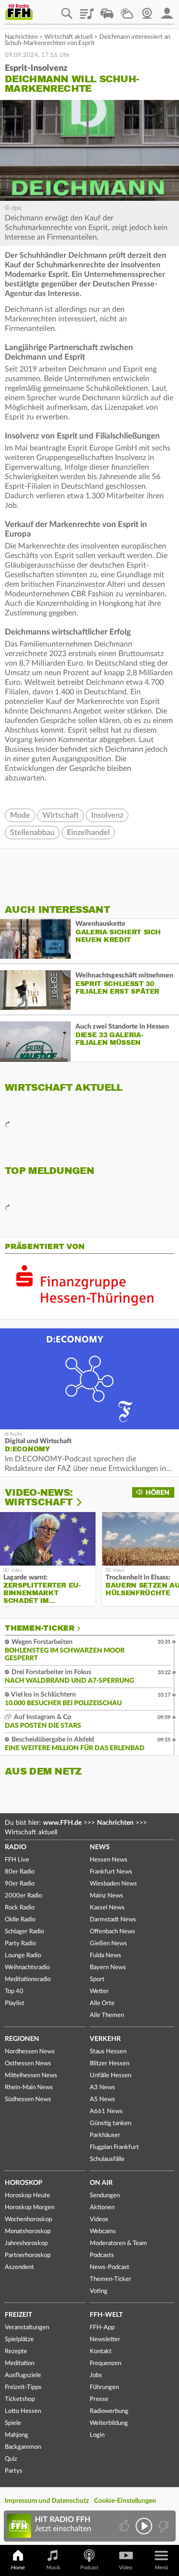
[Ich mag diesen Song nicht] (163, 2526)
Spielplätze (19, 2340)
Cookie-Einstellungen (125, 2501)
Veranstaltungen (27, 2328)
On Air (101, 2183)
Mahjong (16, 2435)
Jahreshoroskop (26, 2243)
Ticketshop (20, 2399)
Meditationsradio (28, 1979)
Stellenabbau (32, 833)
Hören (158, 1493)
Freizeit (18, 2315)
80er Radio (20, 1872)
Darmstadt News (113, 1920)
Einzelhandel (88, 833)
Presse (99, 2399)
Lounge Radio (23, 1956)
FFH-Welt (106, 2315)
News (100, 1847)
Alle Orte (102, 2003)
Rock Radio (20, 1908)
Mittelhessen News (31, 2076)
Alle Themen (107, 2015)
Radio (16, 1847)
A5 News (102, 2099)
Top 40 (14, 1991)
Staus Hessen (108, 2052)
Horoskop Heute (27, 2196)
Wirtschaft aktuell (68, 37)
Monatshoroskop (28, 2231)
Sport (97, 1979)
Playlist (87, 10)
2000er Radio (23, 1896)
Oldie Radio (20, 1920)
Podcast (89, 2568)
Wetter (127, 10)
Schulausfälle (107, 2159)
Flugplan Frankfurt (114, 2147)
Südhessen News (28, 2099)
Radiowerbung (109, 2411)
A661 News (106, 2111)
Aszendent (19, 2267)
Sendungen (105, 2196)
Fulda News (105, 1956)
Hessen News (109, 1860)
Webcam (147, 10)
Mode (20, 815)
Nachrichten (21, 37)
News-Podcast (110, 2267)
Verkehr (105, 2039)
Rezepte (16, 2351)
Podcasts (102, 2255)
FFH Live (17, 1860)
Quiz (11, 2459)
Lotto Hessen (23, 2411)
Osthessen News (28, 2064)
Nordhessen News (30, 2052)
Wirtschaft (61, 815)
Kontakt (101, 2351)
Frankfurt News (111, 1872)
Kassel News (107, 1908)
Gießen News (108, 1944)
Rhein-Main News (29, 2088)
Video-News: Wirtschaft (39, 1497)
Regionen (22, 2039)
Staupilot (107, 10)
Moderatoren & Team (118, 2243)
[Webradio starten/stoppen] (144, 2526)
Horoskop (24, 2183)
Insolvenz (107, 815)
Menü (161, 2568)
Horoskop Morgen (30, 2208)
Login (97, 2435)
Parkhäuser (105, 2135)
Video (126, 2568)
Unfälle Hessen (111, 2076)
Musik (53, 2568)
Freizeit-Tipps (23, 2387)
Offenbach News (112, 1932)
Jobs (96, 2375)
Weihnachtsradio (27, 1968)
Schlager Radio (24, 1932)
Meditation (20, 2363)
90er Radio (20, 1884)
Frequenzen (105, 2363)
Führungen (104, 2387)
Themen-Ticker (40, 1628)
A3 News (102, 2088)
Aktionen (102, 2208)
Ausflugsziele (23, 2375)
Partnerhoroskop (28, 2255)
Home (18, 2568)
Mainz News (106, 1896)
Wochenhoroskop (28, 2220)
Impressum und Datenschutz (47, 2501)
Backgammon (23, 2447)
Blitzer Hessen (110, 2064)
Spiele (13, 2423)
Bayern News (108, 1968)
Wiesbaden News (113, 1884)
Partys (14, 2471)
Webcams (103, 2231)
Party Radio (20, 1944)
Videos (99, 2220)
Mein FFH (167, 10)
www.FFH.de (62, 1823)
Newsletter (105, 2340)
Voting (99, 2291)
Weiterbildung (109, 2423)
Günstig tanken (111, 2123)
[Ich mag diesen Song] (125, 2526)
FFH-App (102, 2328)
